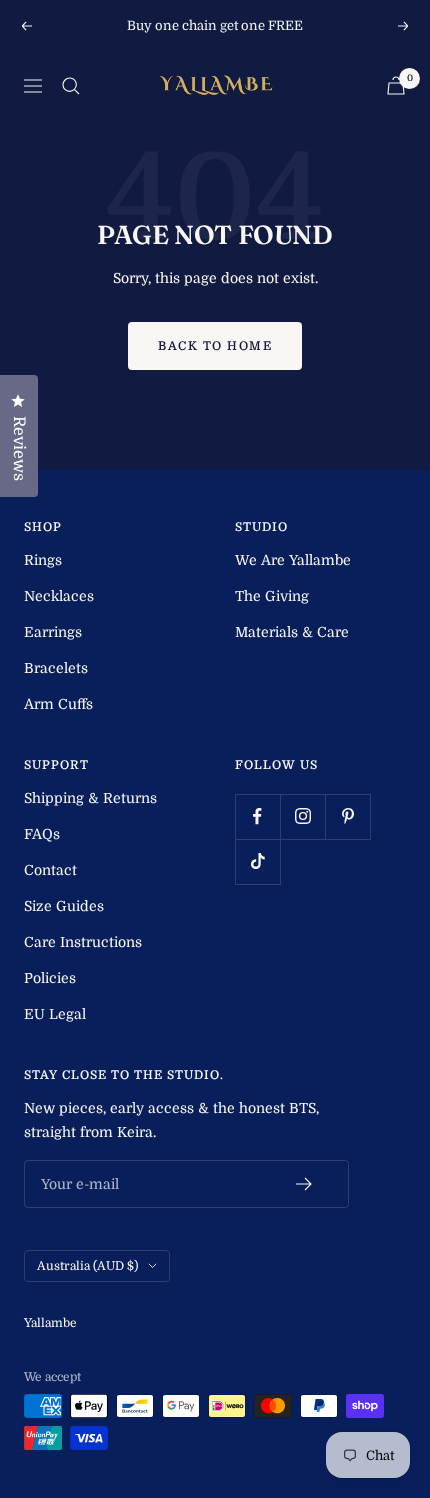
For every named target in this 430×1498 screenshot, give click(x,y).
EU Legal (55, 1014)
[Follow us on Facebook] (257, 816)
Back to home (215, 346)
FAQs (42, 834)
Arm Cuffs (58, 704)
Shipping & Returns (90, 798)
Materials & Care (292, 632)
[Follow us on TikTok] (257, 861)
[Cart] (396, 85)
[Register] (304, 1184)
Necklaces (59, 596)
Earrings (53, 632)
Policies (50, 978)
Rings (43, 560)
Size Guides (64, 906)
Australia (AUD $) (87, 1266)
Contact (50, 870)
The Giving (272, 596)
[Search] (71, 86)
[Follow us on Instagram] (302, 816)
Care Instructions (83, 942)
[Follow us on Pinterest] (347, 816)
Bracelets (56, 668)
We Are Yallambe (293, 560)
